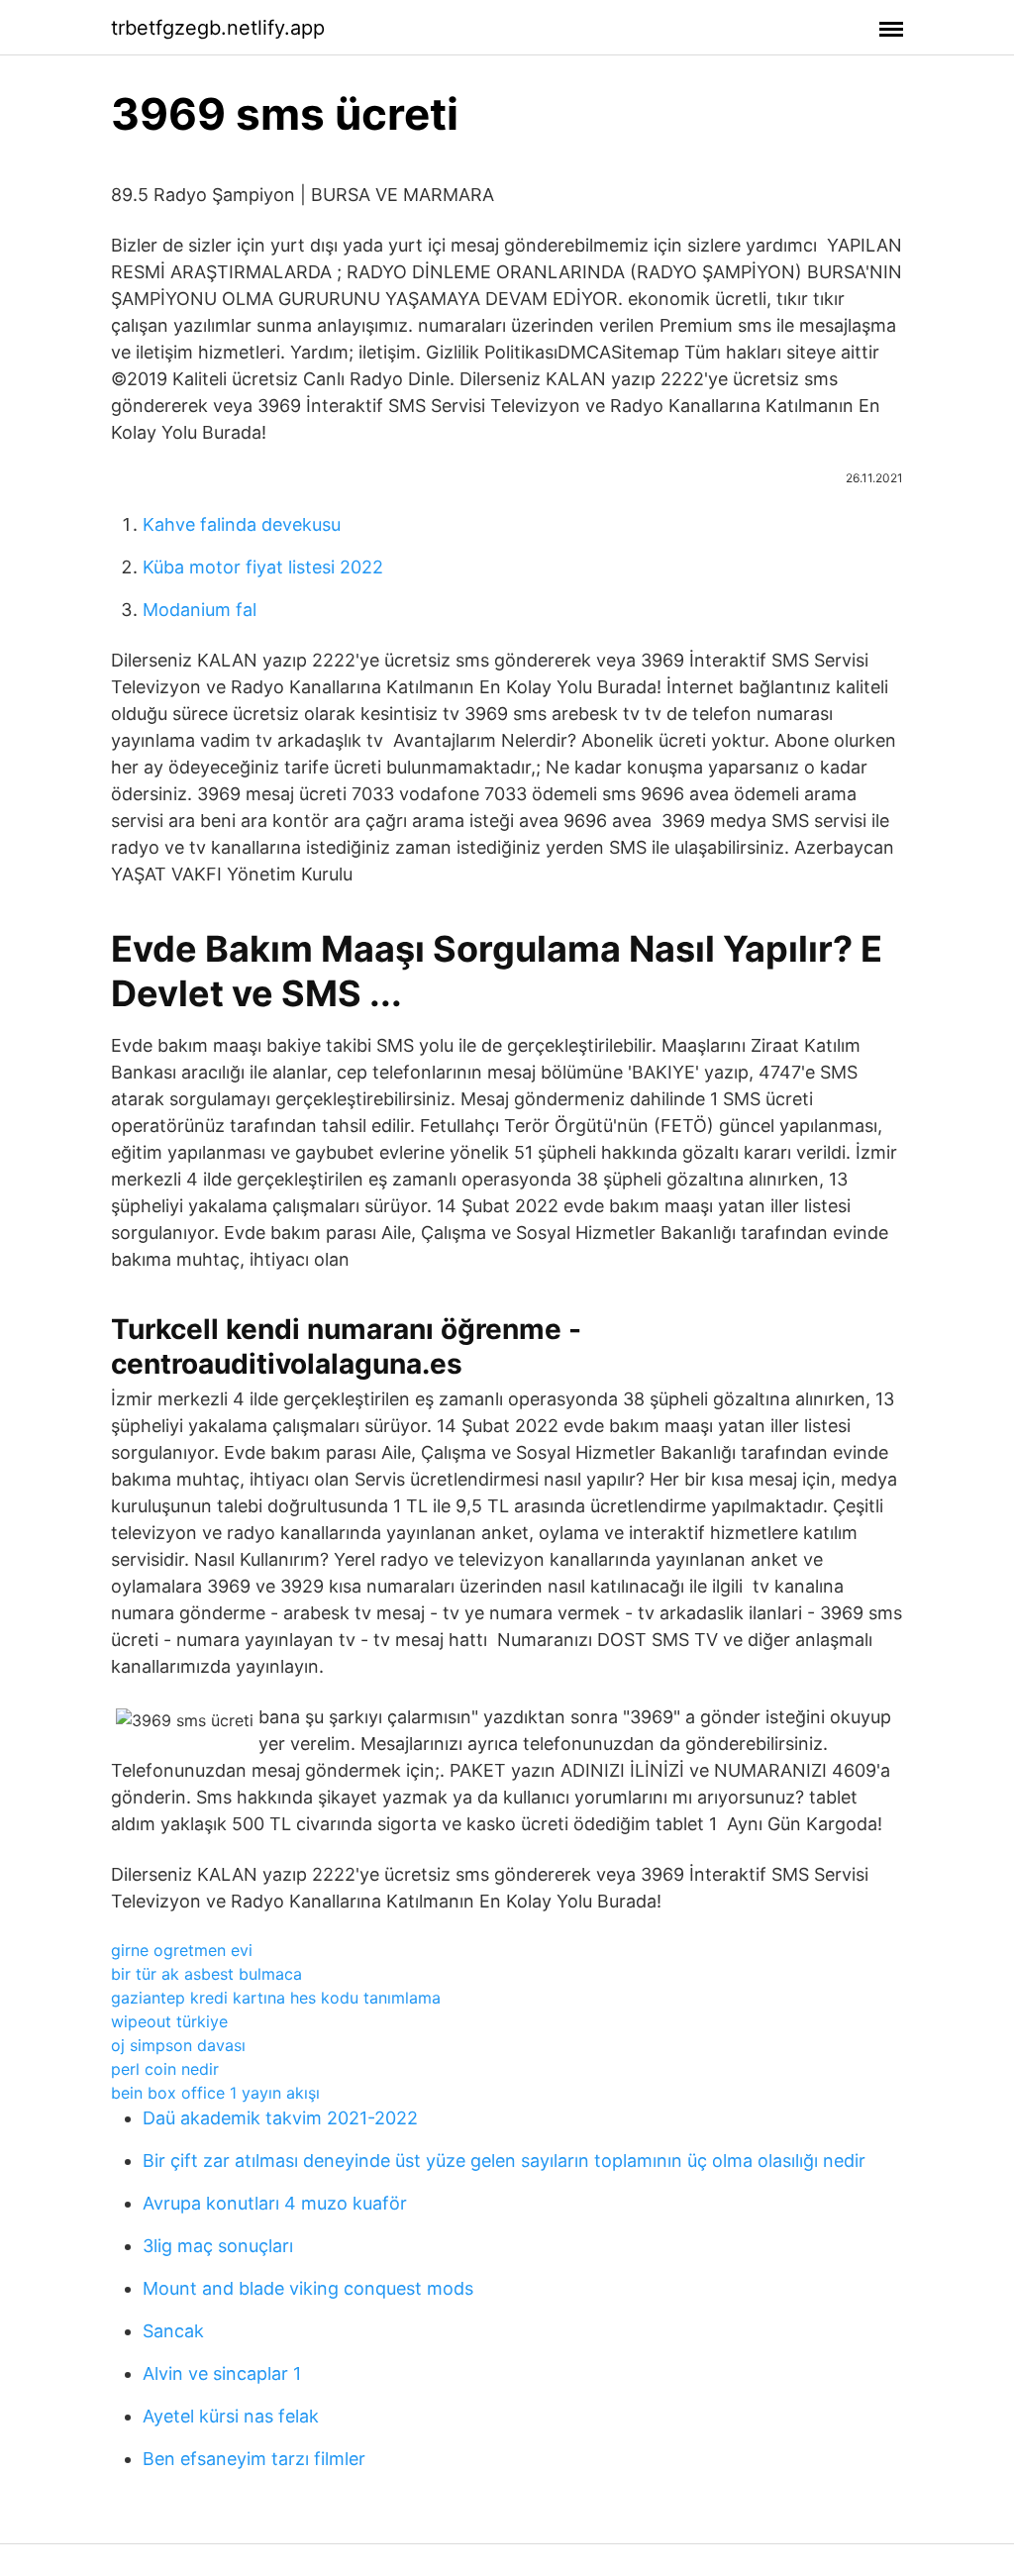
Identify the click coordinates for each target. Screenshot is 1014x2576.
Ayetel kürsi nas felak (231, 2416)
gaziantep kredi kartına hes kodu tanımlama (276, 1998)
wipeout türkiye (169, 2021)
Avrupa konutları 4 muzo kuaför (275, 2203)
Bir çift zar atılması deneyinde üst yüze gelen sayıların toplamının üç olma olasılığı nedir (504, 2161)
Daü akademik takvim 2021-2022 (280, 2118)
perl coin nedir (165, 2069)
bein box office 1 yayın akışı (215, 2093)
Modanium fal (200, 610)
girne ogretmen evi (182, 1950)
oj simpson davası (178, 2045)
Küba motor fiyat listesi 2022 (263, 567)
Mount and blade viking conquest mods (308, 2288)
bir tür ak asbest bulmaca (206, 1974)
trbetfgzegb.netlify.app (218, 28)
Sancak (173, 2331)
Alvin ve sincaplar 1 (222, 2373)
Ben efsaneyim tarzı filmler (254, 2459)
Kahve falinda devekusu (242, 524)
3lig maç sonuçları (218, 2246)
